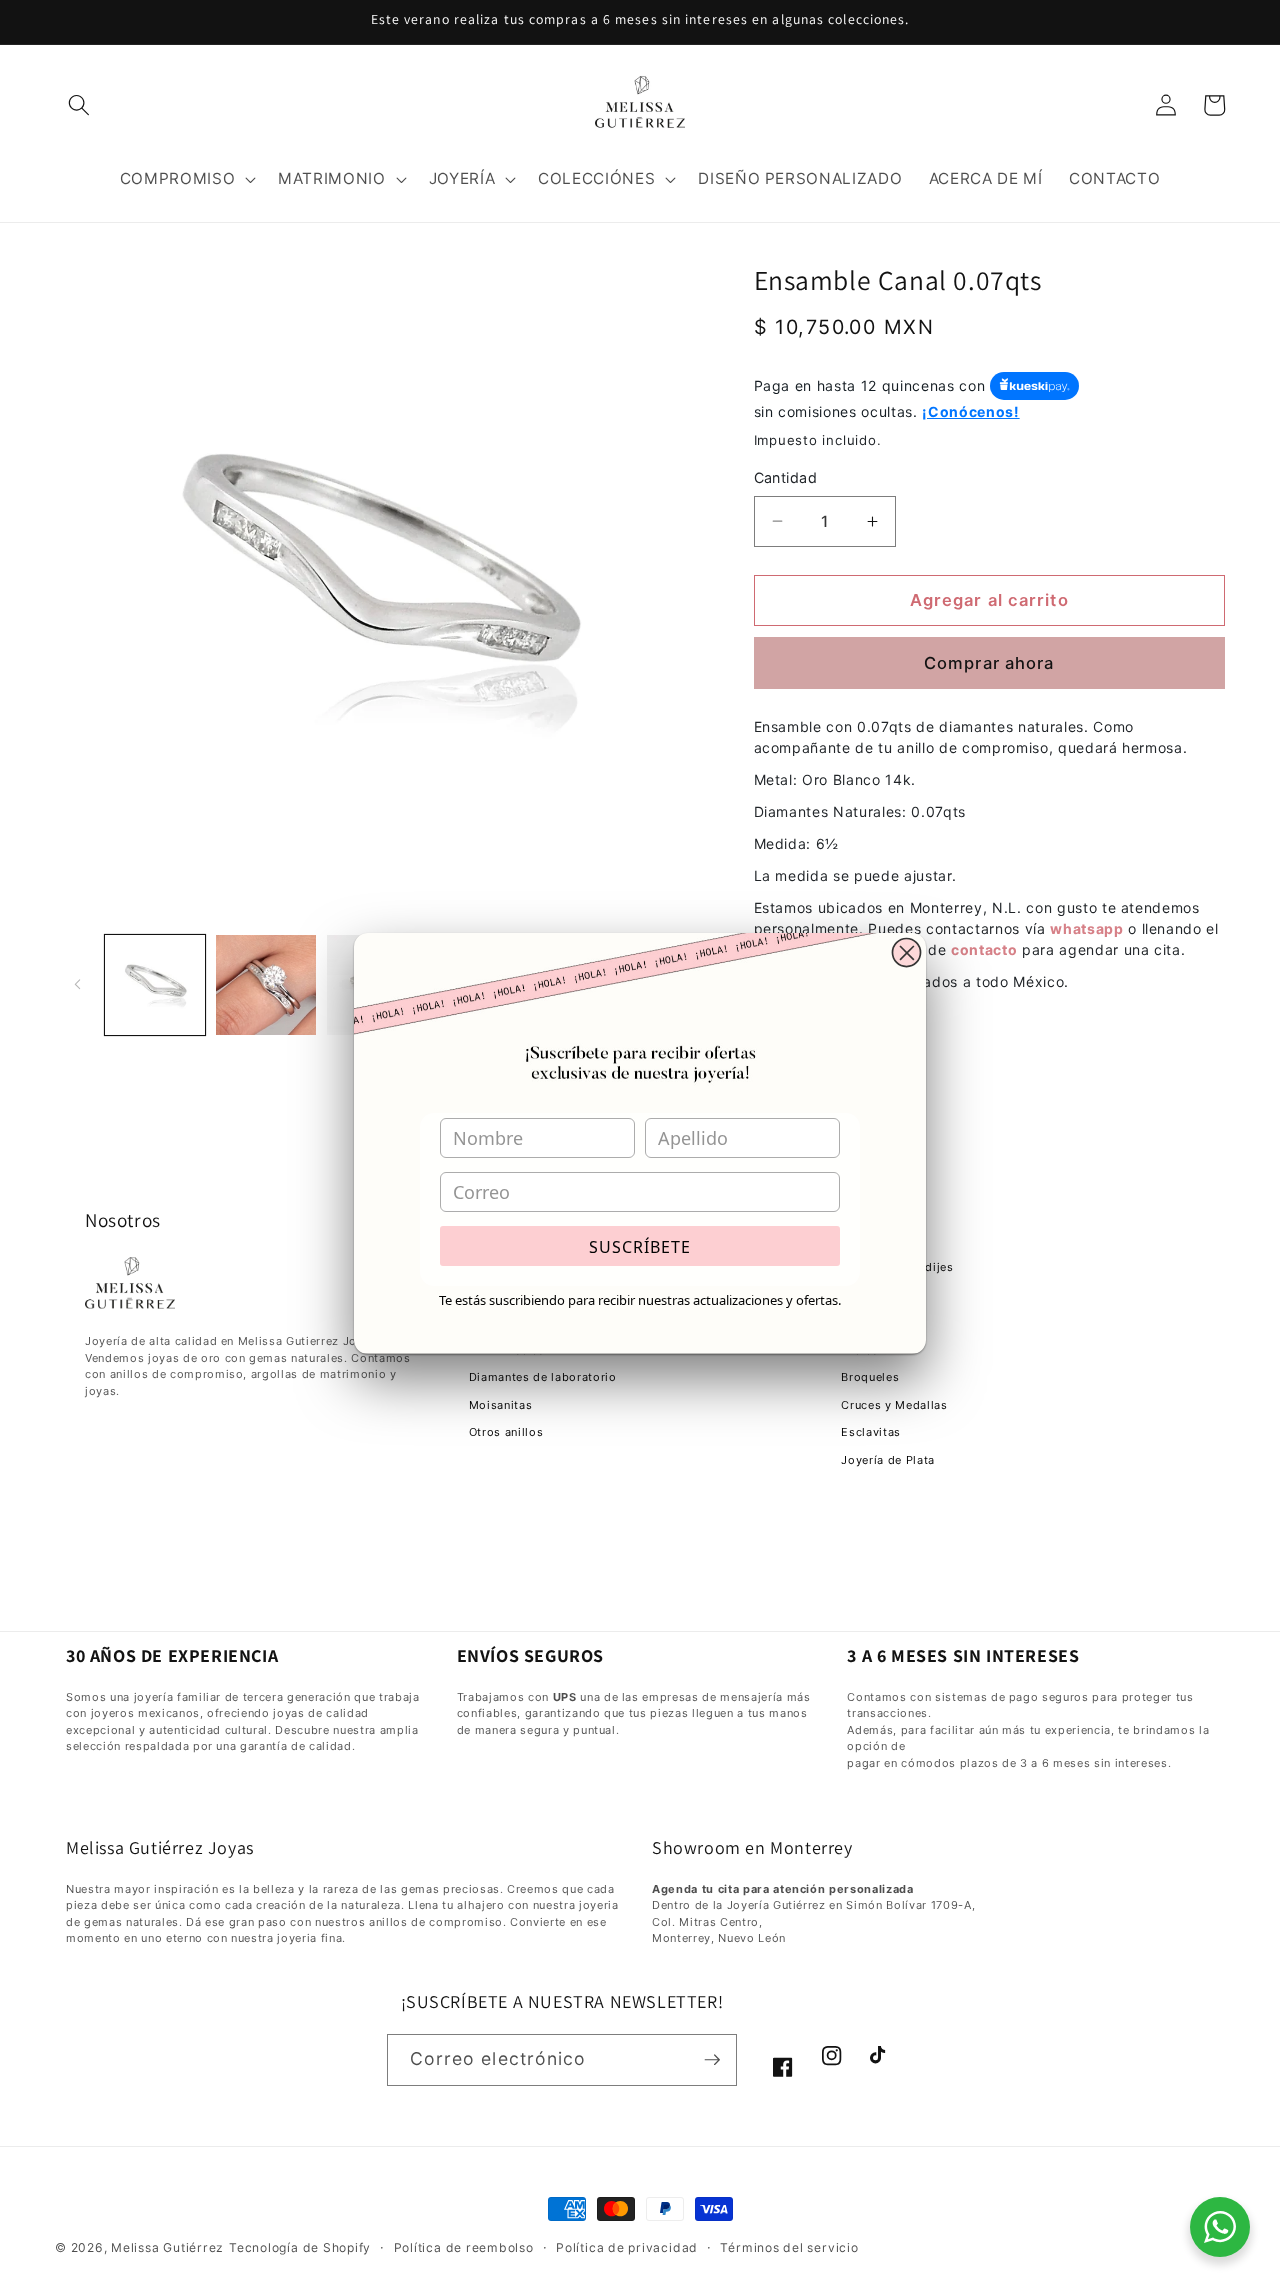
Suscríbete (640, 1247)
